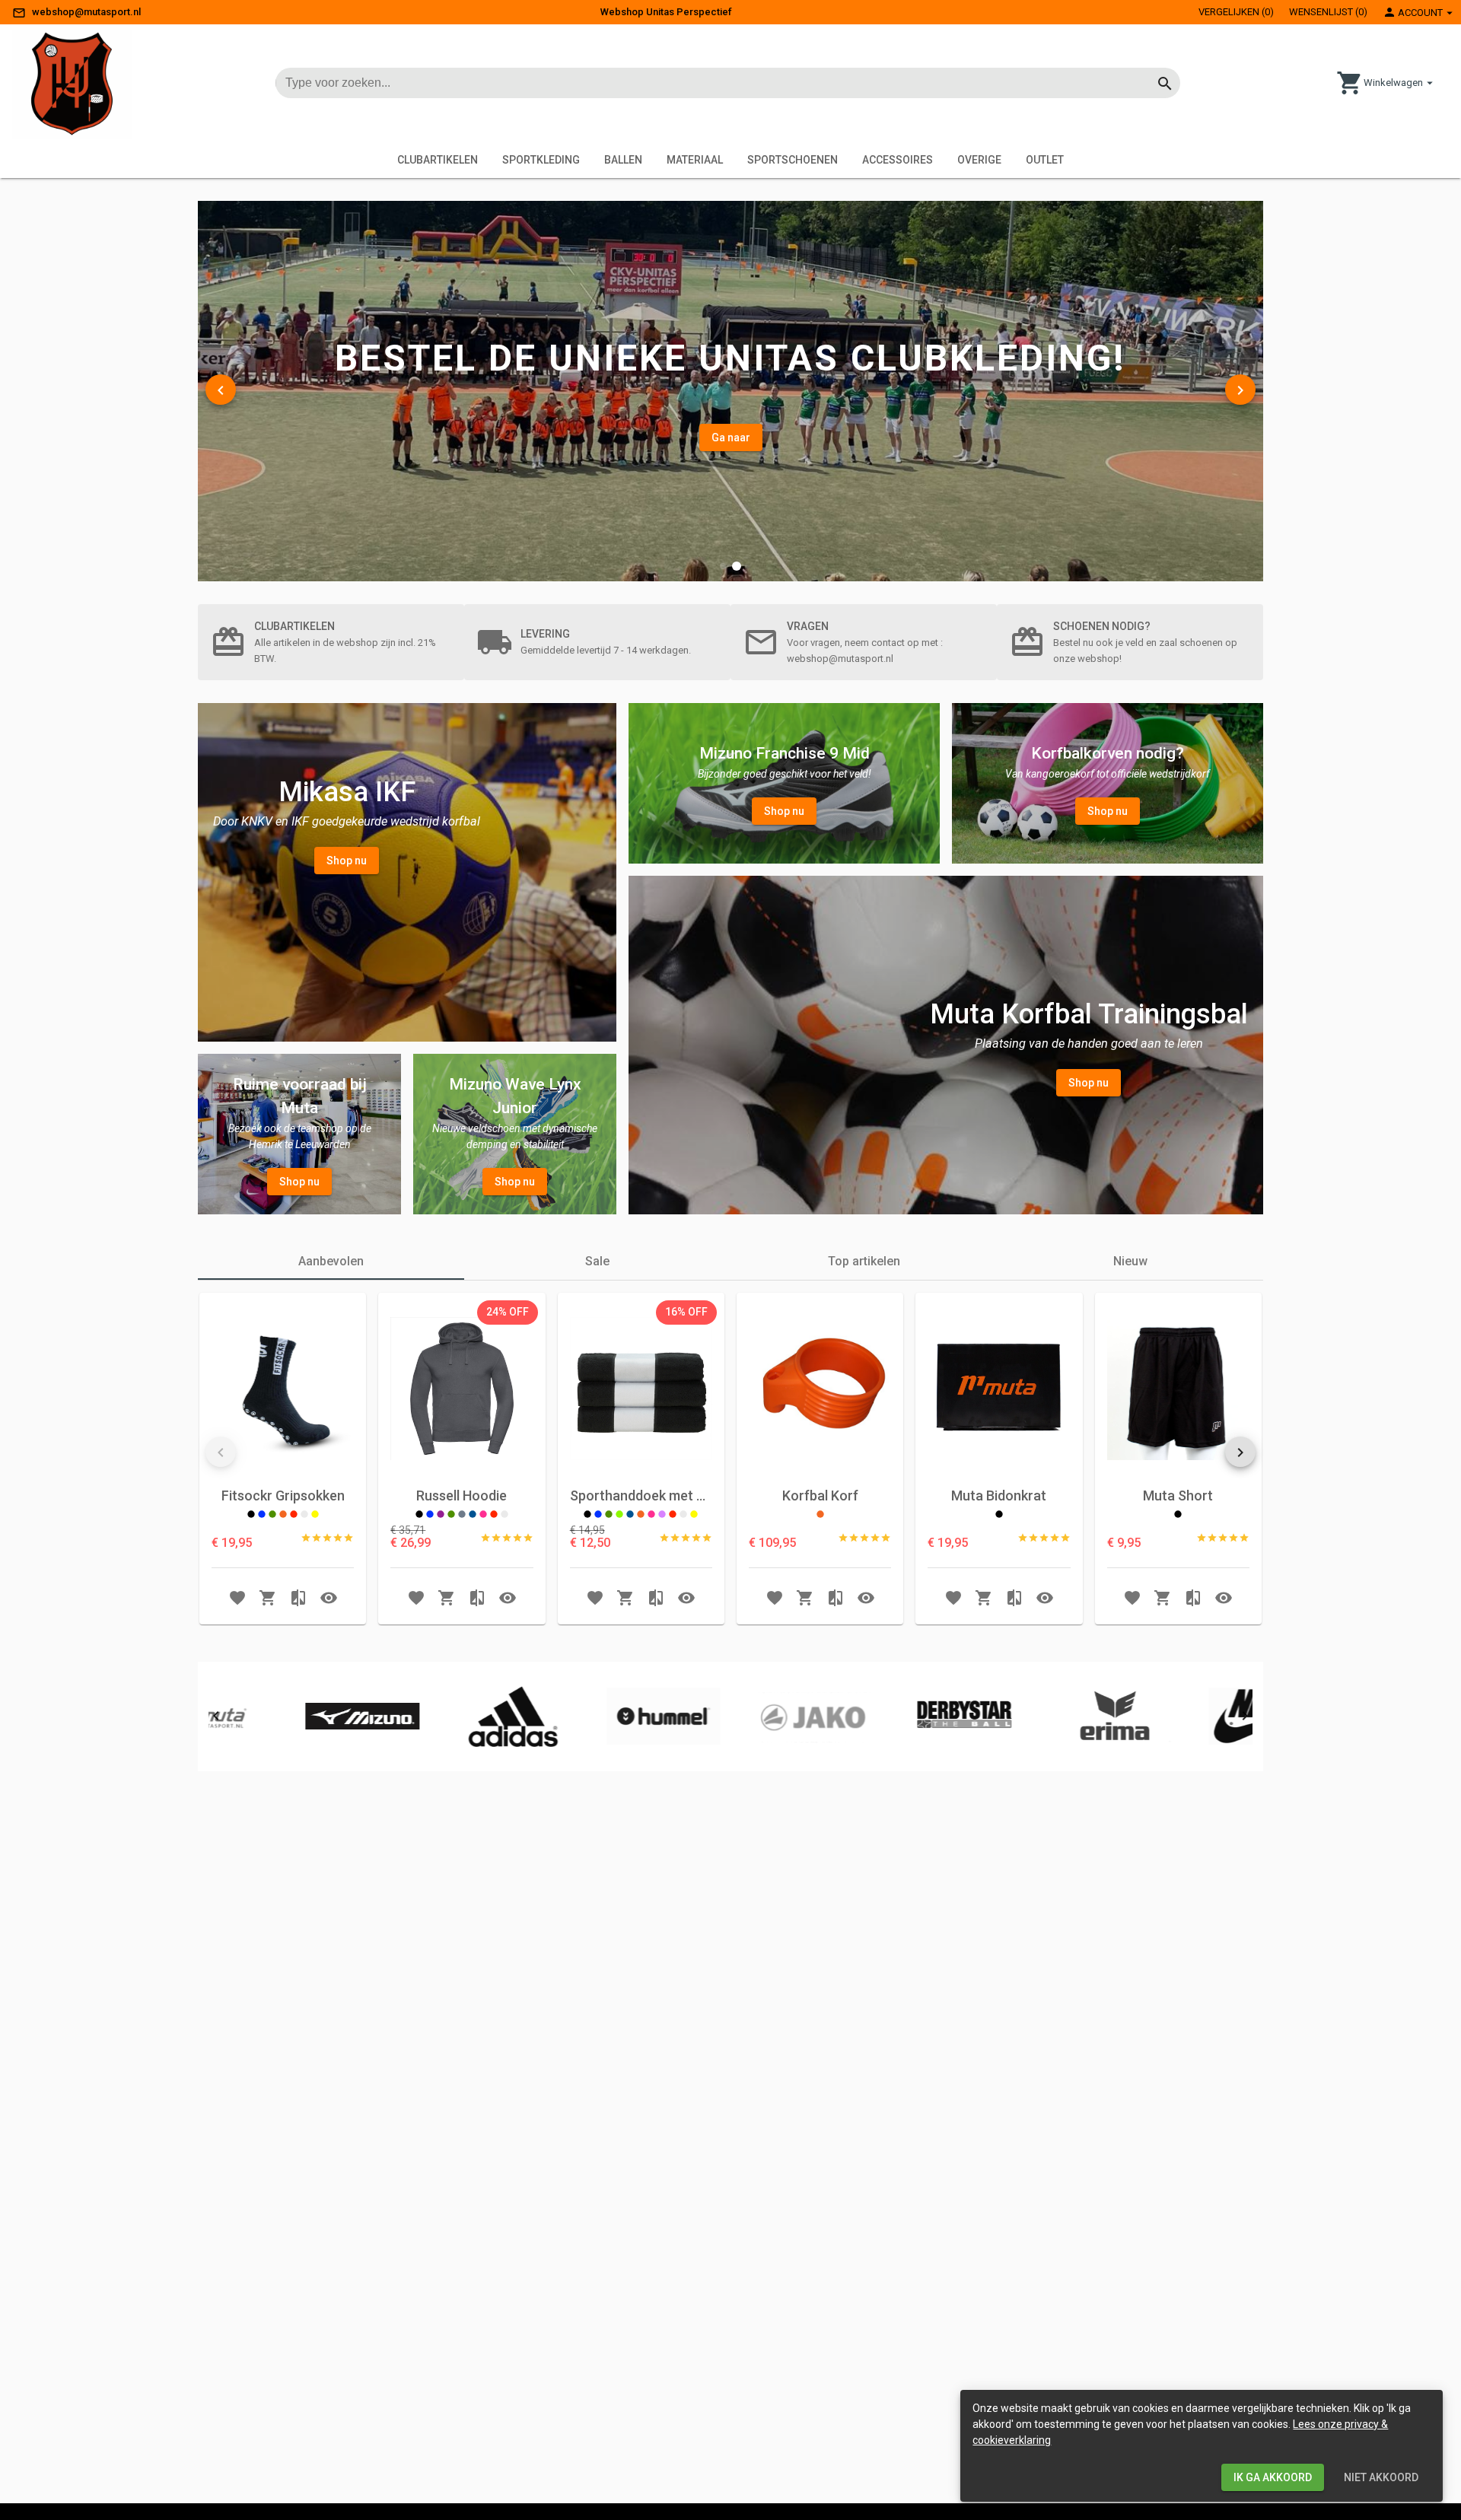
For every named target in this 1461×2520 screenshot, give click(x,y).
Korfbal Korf (820, 1495)
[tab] (331, 1262)
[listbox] (508, 1312)
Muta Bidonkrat (999, 1495)
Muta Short (1178, 1495)
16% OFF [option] (686, 1312)
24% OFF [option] (508, 1312)
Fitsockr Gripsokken (283, 1495)
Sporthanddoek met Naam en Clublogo (641, 1495)
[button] (723, 566)
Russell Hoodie (462, 1495)
